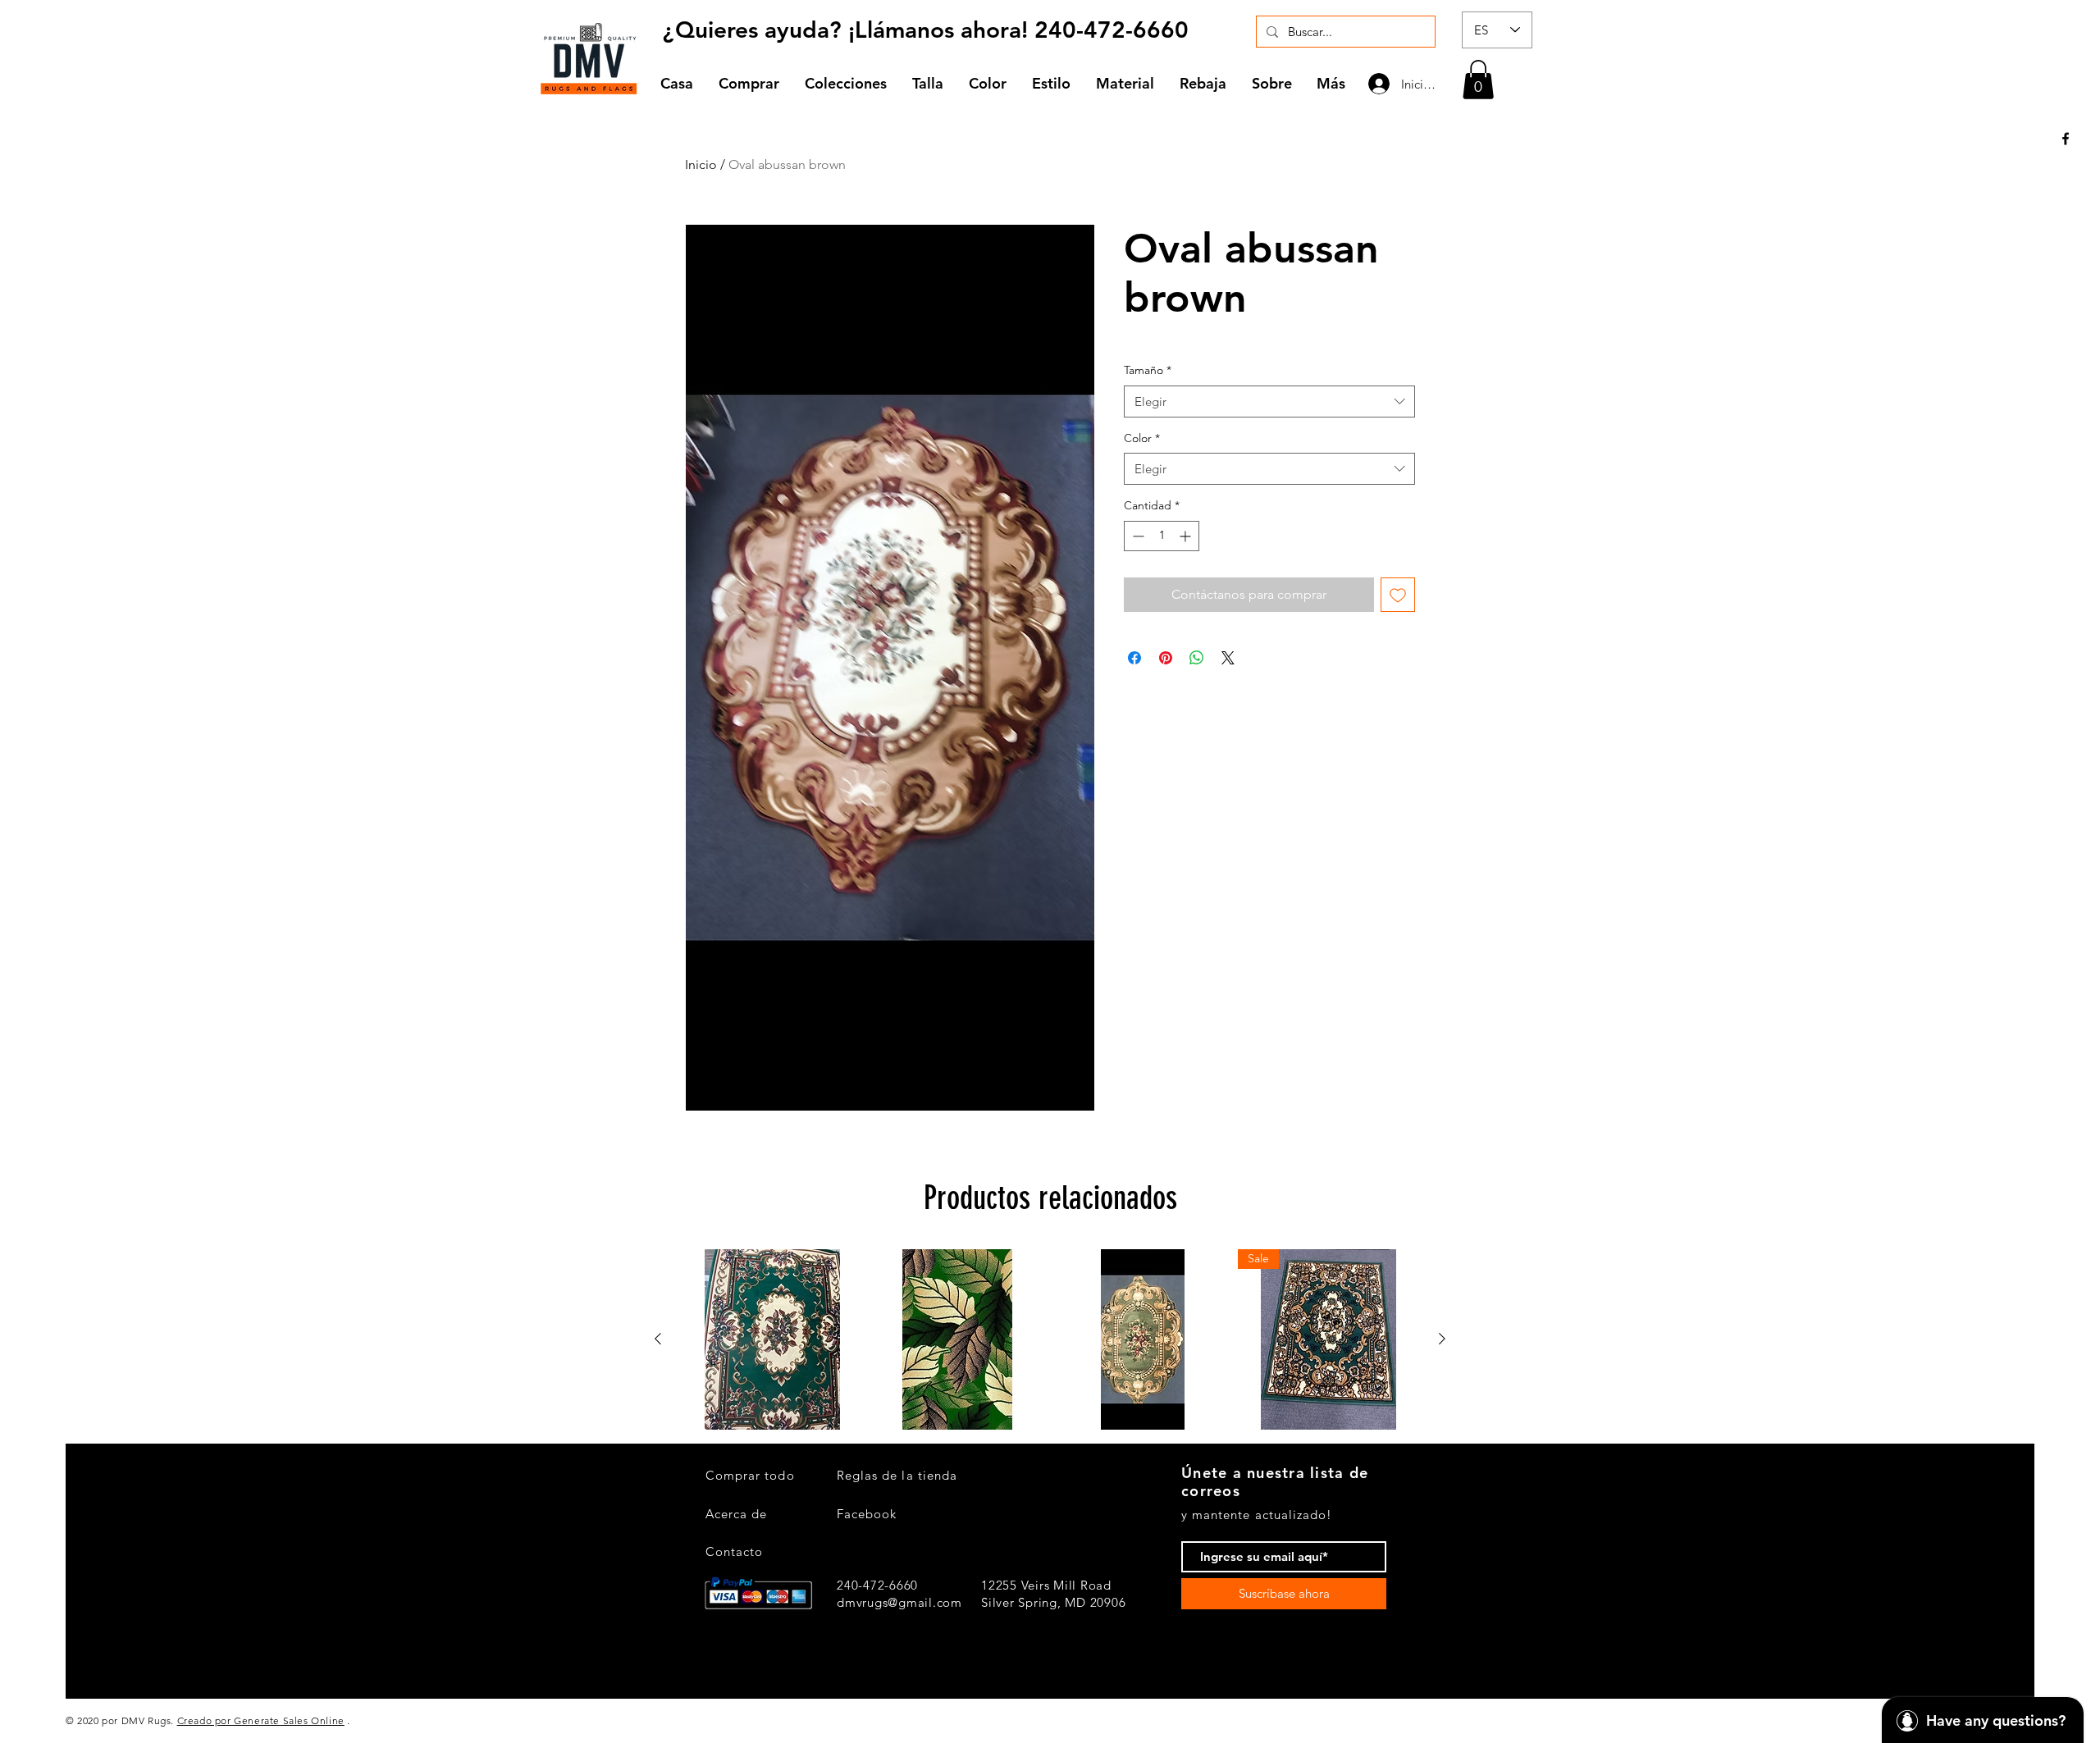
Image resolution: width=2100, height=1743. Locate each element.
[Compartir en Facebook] (1134, 658)
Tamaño (1148, 370)
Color (1142, 438)
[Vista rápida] (772, 1339)
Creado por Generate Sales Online (261, 1720)
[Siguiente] (1442, 1339)
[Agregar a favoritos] (1398, 595)
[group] (1050, 1339)
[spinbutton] (1162, 536)
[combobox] (1269, 402)
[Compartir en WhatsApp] (1197, 658)
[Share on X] (1228, 658)
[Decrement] (1137, 536)
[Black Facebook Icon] (2066, 139)
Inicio (701, 164)
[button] (846, 83)
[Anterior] (658, 1339)
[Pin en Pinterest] (1166, 658)
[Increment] (1187, 536)
